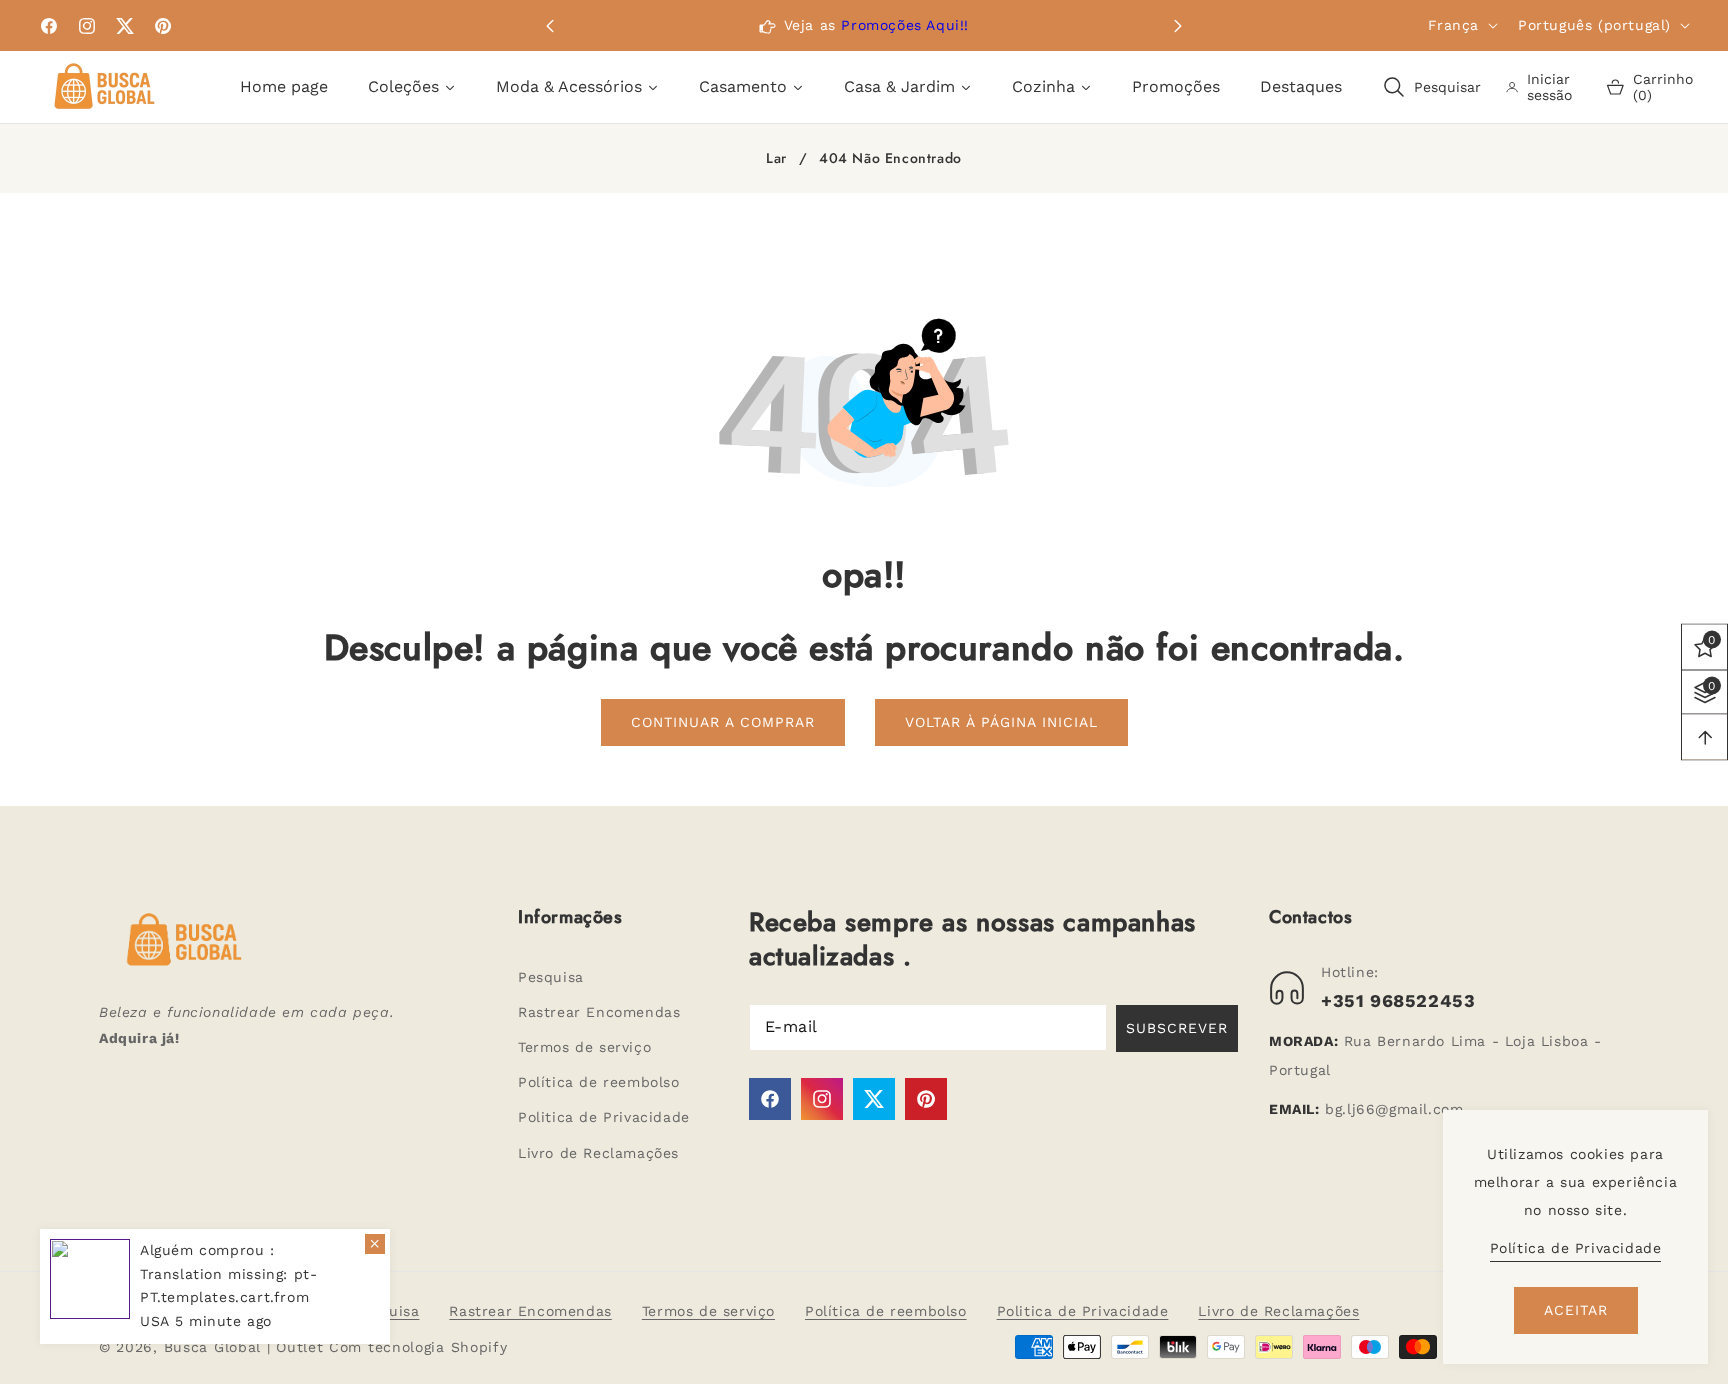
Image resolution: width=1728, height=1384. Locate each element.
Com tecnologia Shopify (418, 1347)
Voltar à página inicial (1001, 722)
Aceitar (1576, 1310)
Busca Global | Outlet (246, 1347)
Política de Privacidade (1576, 1248)
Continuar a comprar (723, 722)
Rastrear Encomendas (599, 1012)
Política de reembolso (599, 1082)
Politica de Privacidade (604, 1117)
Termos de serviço (584, 1047)
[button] (1178, 26)
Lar (776, 159)
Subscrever (1177, 1028)
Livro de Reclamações (598, 1153)
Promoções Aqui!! (905, 25)
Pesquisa (551, 977)
